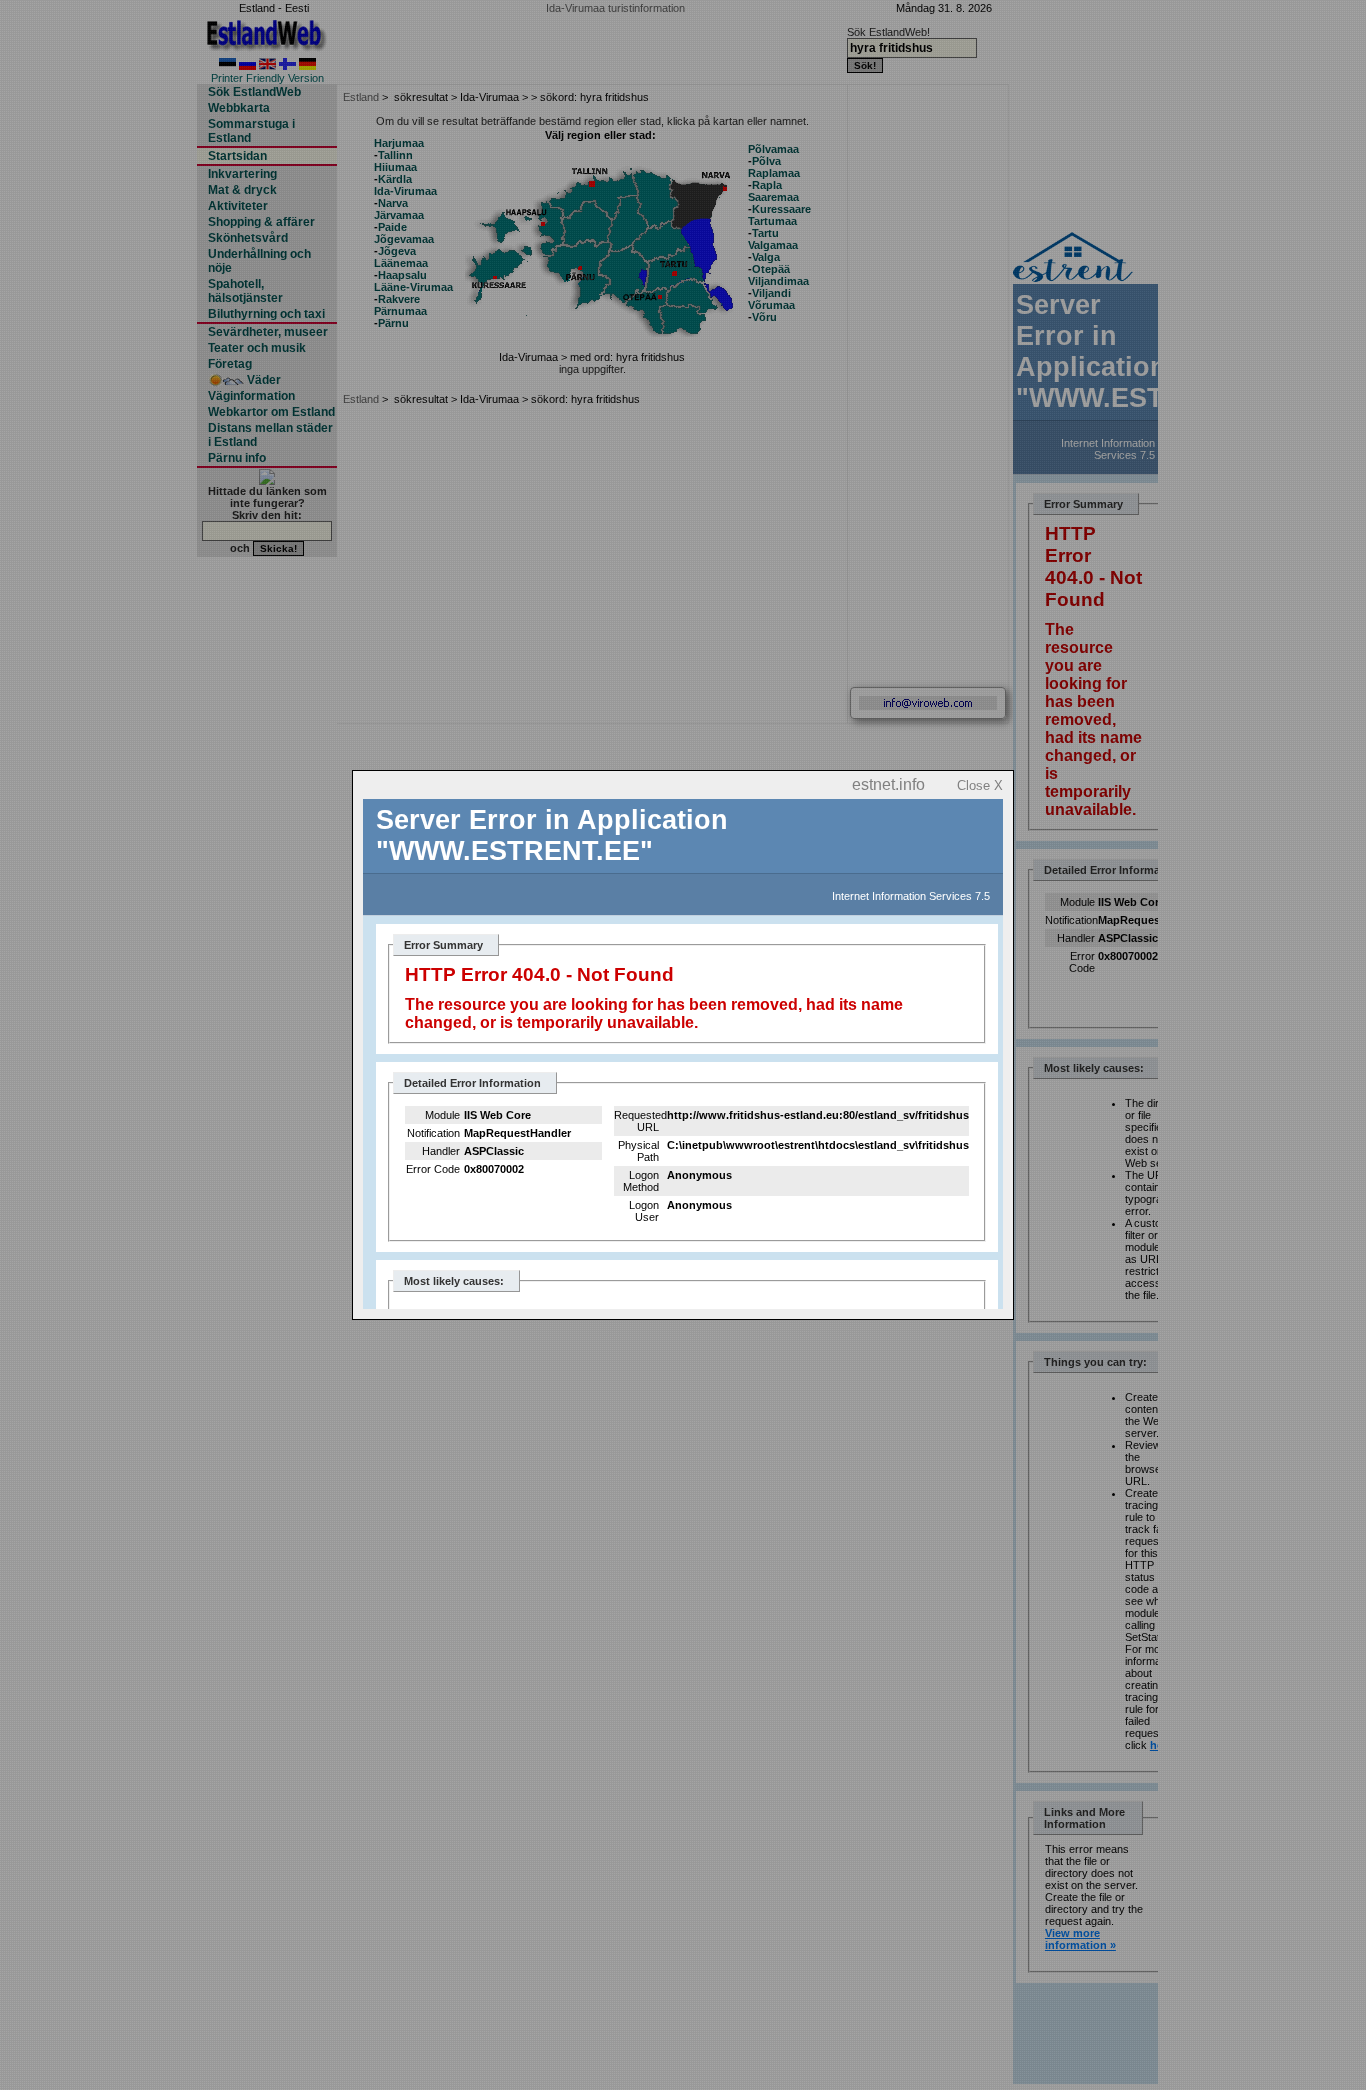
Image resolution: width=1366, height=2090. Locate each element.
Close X (980, 785)
